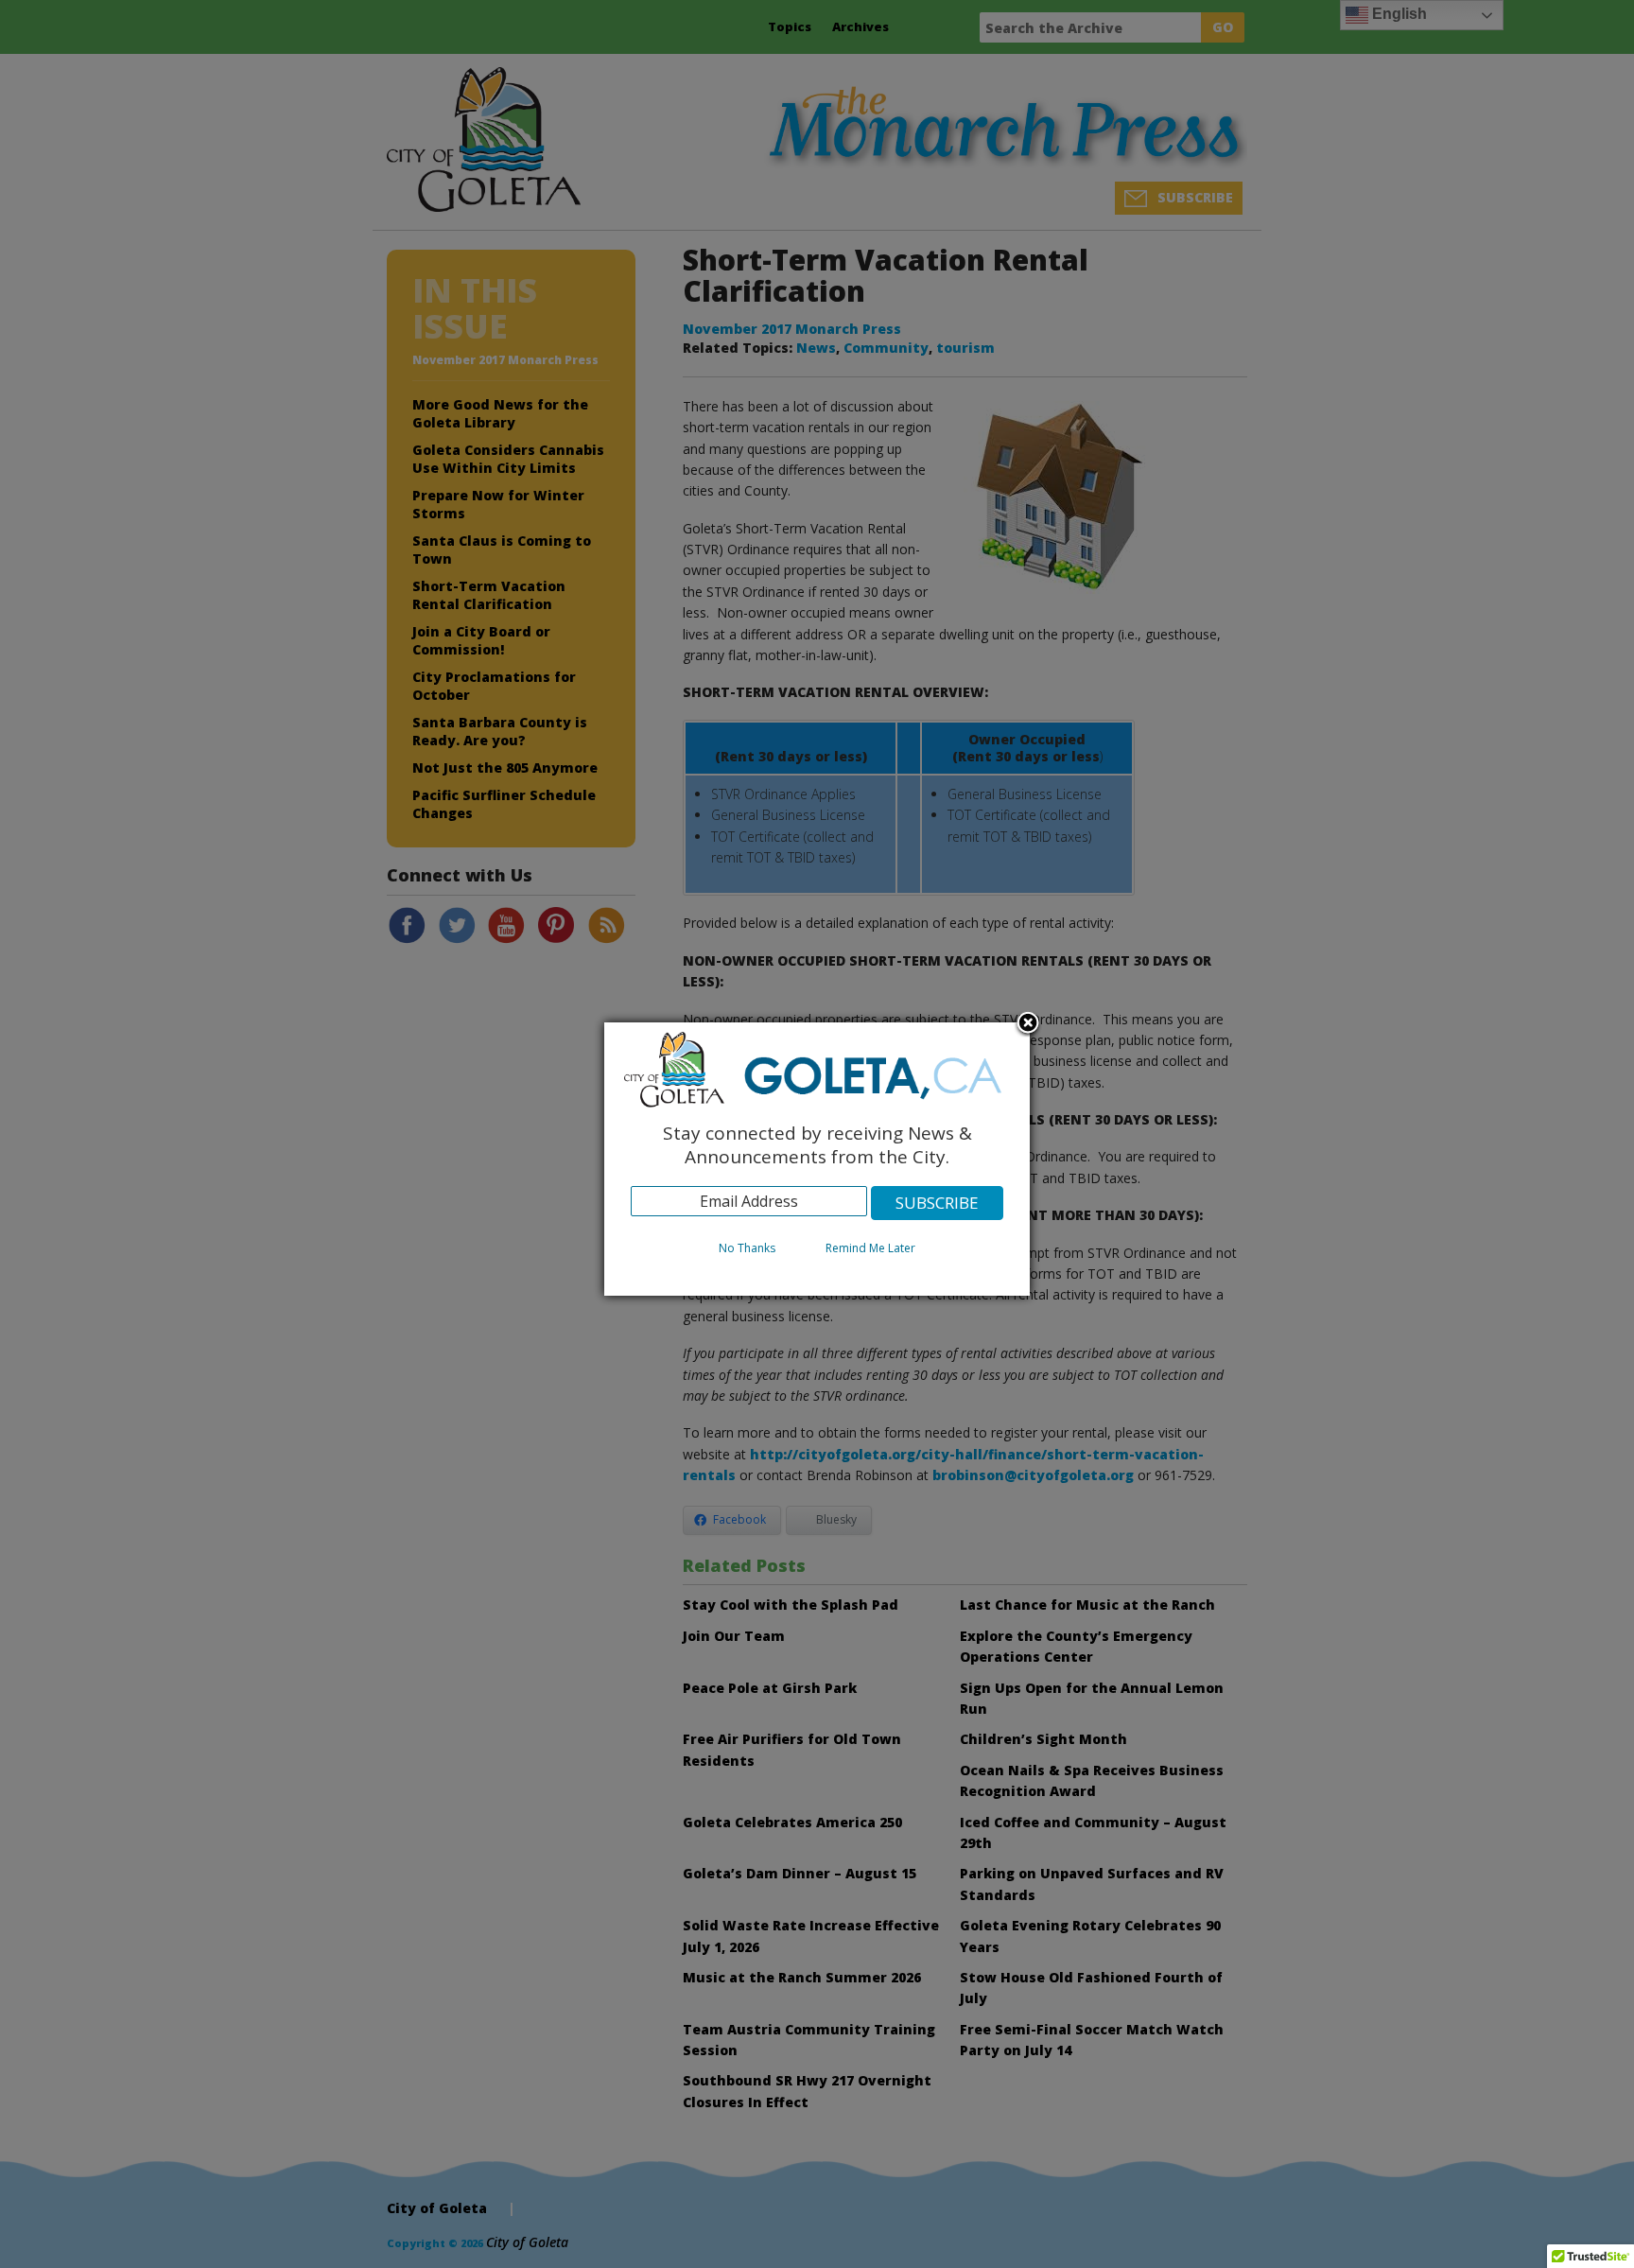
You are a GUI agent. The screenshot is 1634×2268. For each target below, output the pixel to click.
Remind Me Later (870, 1248)
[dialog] (817, 1159)
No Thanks (747, 1248)
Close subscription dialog (1028, 1024)
